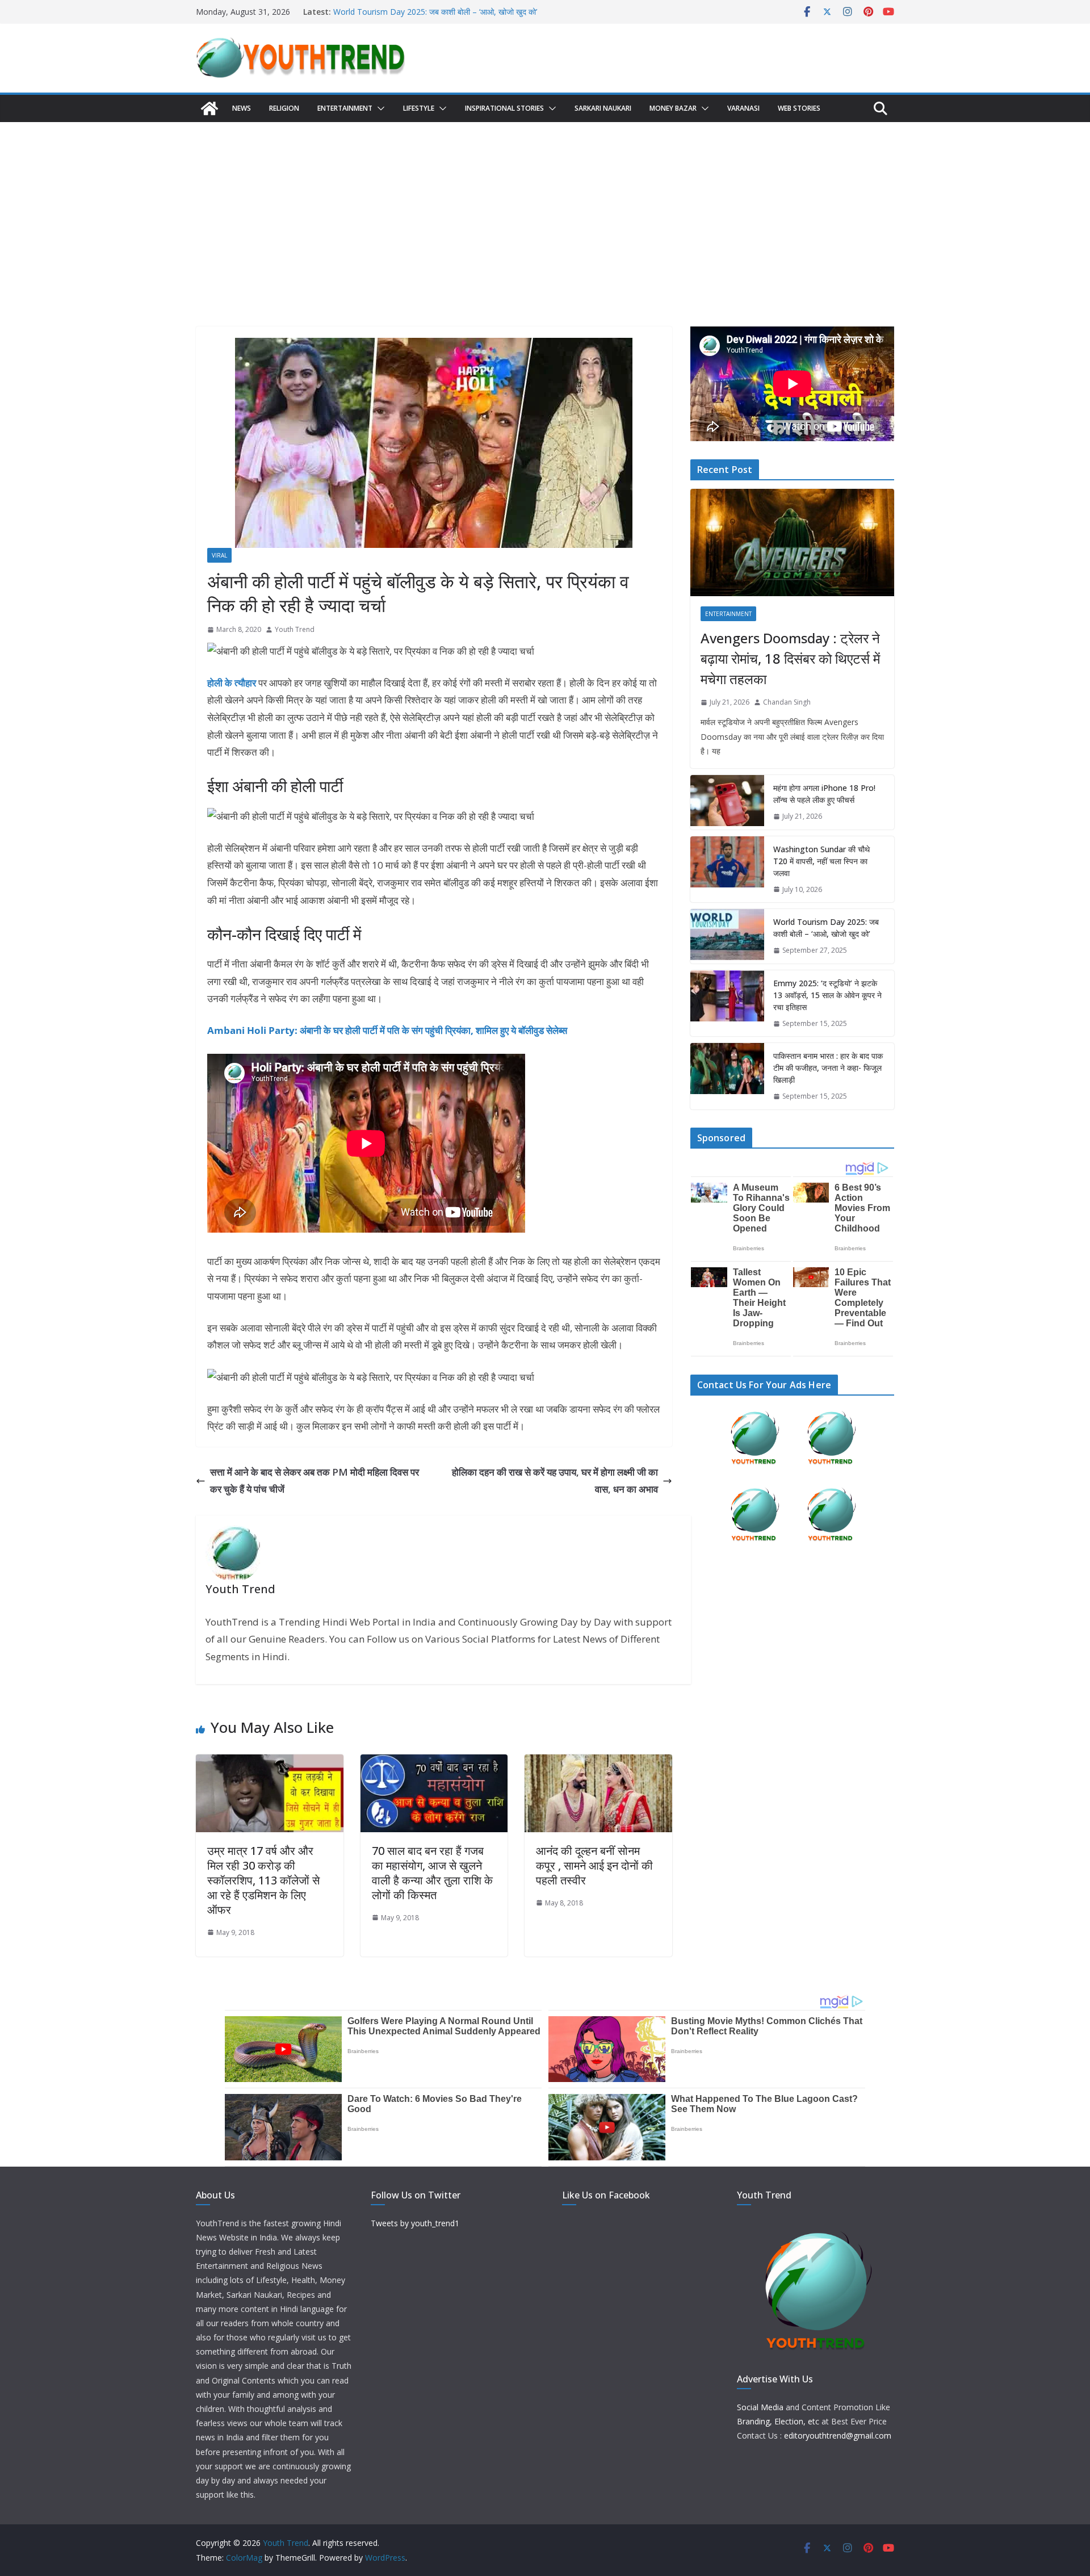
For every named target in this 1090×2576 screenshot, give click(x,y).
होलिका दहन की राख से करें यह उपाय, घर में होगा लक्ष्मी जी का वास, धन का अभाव (555, 1481)
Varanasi (743, 108)
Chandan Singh (787, 702)
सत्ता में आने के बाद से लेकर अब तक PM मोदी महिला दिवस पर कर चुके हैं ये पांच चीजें (315, 1481)
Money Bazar (673, 108)
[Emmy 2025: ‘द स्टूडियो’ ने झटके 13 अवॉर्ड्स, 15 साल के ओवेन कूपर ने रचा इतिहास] (727, 1004)
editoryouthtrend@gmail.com (838, 2435)
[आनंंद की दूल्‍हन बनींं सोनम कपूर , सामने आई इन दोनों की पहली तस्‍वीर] (598, 1763)
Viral (219, 555)
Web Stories (799, 108)
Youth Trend (295, 629)
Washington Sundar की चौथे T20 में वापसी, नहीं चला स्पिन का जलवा (439, 12)
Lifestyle (419, 108)
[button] (379, 108)
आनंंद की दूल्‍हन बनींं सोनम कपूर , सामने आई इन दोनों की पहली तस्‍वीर (594, 1865)
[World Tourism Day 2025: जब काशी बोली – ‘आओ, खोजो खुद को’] (727, 936)
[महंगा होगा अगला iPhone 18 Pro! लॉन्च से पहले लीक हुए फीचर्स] (727, 802)
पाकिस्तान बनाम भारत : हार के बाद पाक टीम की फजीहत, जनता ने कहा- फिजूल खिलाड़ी (828, 1068)
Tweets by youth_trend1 (415, 2223)
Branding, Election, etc (778, 2421)
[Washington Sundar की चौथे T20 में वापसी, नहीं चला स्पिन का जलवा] (727, 870)
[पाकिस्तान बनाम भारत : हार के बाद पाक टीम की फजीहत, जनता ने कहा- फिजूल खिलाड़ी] (727, 1076)
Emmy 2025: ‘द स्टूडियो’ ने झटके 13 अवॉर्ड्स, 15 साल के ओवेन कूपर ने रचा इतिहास (827, 995)
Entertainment (345, 108)
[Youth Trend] (209, 108)
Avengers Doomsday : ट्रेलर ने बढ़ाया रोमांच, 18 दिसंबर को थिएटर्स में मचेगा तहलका (790, 658)
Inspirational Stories (504, 108)
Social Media (760, 2407)
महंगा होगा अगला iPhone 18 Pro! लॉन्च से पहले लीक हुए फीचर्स (824, 794)
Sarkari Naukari (603, 108)
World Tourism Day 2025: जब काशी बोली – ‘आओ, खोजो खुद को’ (826, 928)
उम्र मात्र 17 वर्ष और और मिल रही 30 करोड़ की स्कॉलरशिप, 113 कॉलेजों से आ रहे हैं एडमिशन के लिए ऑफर (263, 1880)
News (242, 108)
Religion (284, 108)
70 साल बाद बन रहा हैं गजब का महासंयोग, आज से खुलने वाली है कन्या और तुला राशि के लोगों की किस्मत (432, 1873)
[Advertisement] (545, 207)
